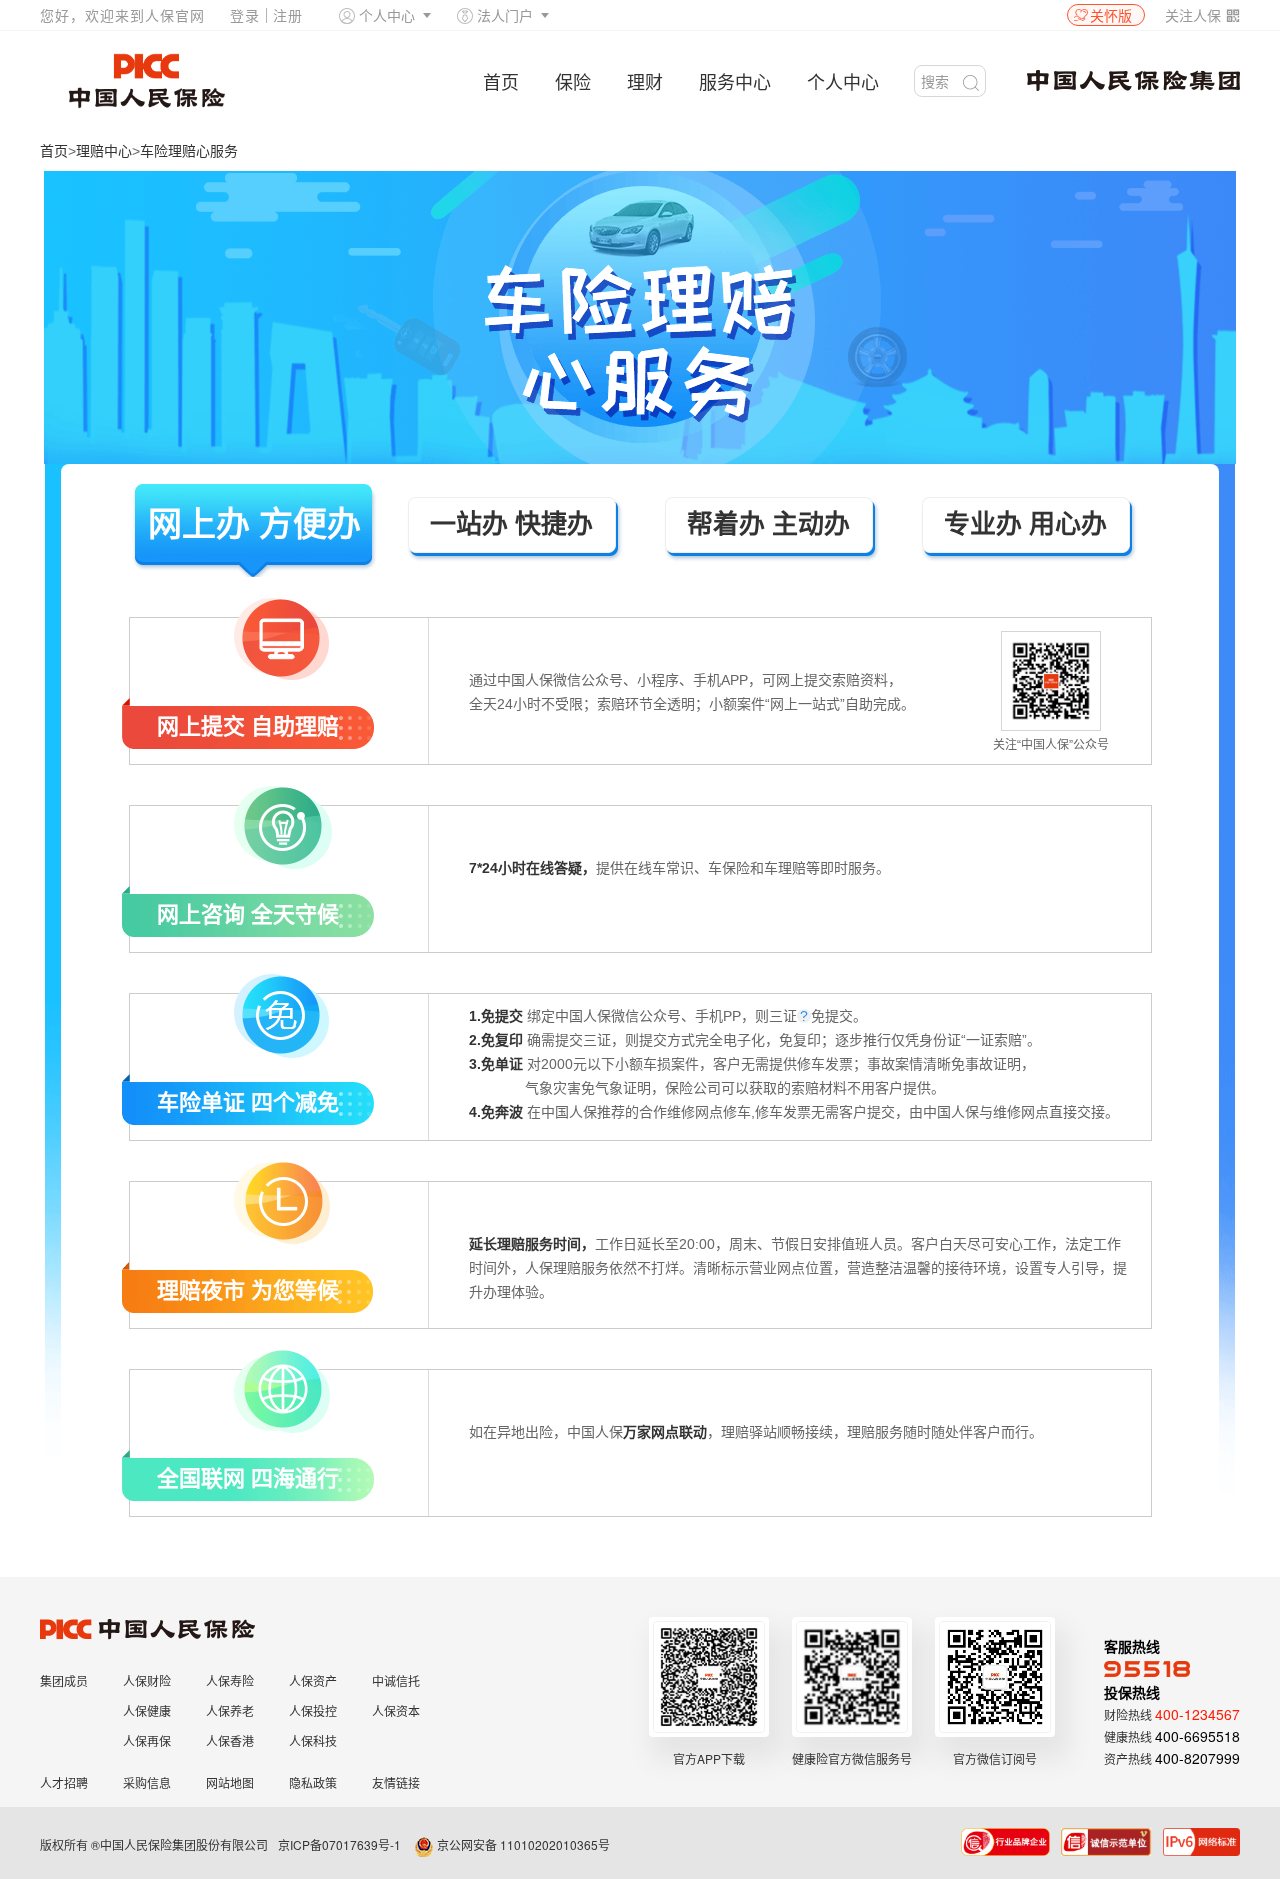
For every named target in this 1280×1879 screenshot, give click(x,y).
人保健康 (147, 1710)
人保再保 (147, 1740)
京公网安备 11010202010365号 (522, 1844)
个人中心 (387, 15)
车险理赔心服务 (189, 151)
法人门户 (505, 15)
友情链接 (396, 1782)
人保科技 (313, 1740)
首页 (501, 81)
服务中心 (735, 81)
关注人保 (1202, 15)
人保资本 (396, 1710)
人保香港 (230, 1740)
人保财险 (147, 1680)
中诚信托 (396, 1680)
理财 (645, 81)
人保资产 (313, 1680)
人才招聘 (64, 1782)
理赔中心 (104, 151)
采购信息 (147, 1782)
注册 (288, 15)
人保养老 (230, 1710)
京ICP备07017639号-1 (339, 1844)
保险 (573, 81)
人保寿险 (230, 1680)
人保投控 (313, 1710)
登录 (245, 15)
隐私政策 (313, 1782)
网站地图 (230, 1782)
